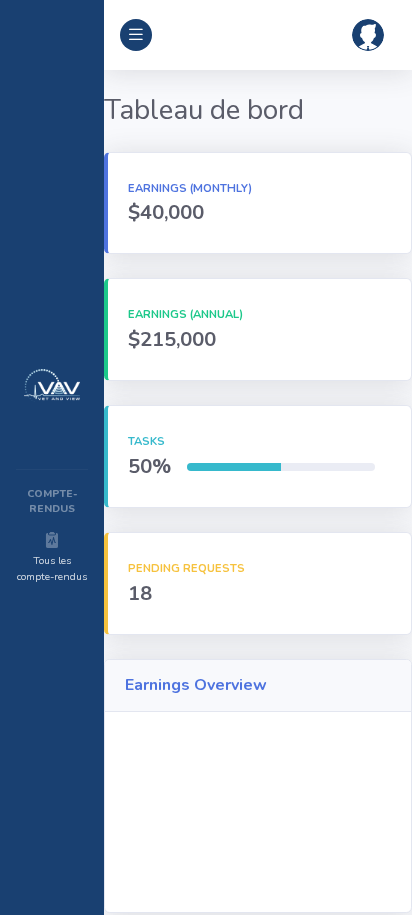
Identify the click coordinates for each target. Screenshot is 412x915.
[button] (368, 35)
